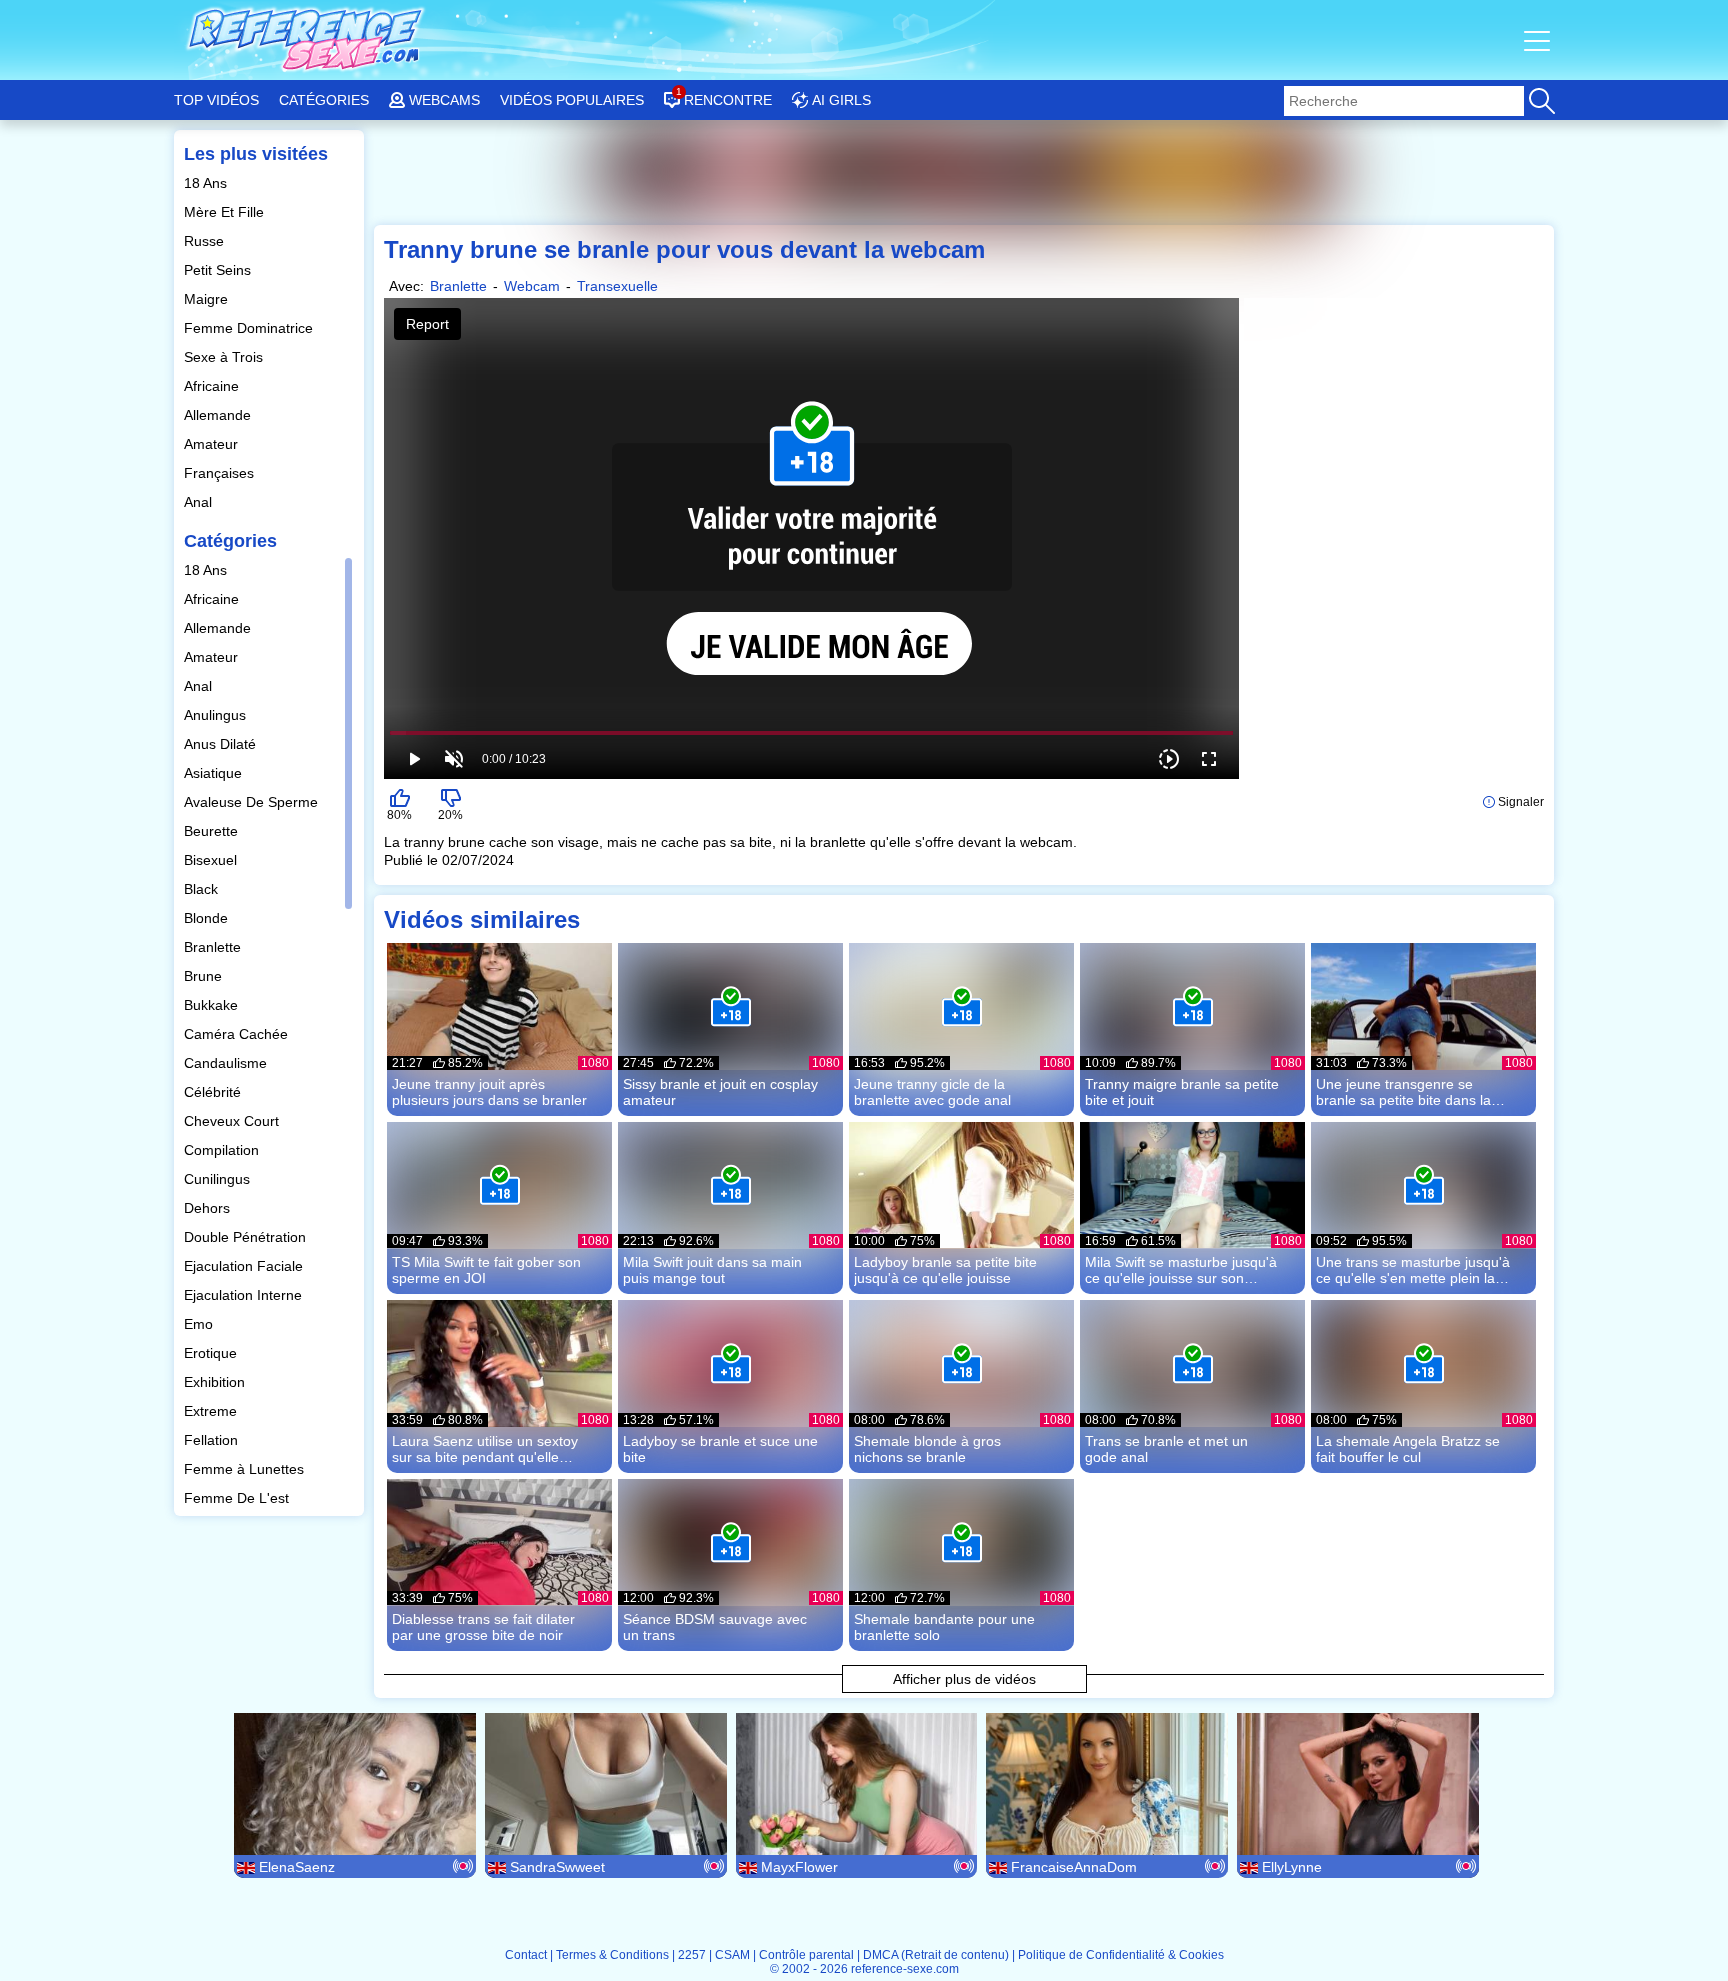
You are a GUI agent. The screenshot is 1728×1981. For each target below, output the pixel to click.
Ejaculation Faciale (245, 1266)
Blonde (208, 918)
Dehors (209, 1208)
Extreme (212, 1411)
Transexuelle (617, 286)
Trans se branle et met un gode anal (1166, 1449)
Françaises (221, 473)
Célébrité (214, 1092)
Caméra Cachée (238, 1034)
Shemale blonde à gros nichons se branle (927, 1449)
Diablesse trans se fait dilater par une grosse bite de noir (483, 1627)
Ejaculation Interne (245, 1295)
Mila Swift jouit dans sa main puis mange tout (712, 1270)
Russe (206, 241)
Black (203, 889)
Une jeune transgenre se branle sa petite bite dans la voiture (1403, 1092)
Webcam (532, 286)
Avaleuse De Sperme (253, 802)
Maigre (208, 299)
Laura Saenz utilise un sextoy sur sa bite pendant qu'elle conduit (485, 1449)
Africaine (213, 386)
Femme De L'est (238, 1498)
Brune (205, 976)
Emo (200, 1324)
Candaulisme (227, 1063)
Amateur (213, 444)
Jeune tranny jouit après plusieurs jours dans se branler (489, 1092)
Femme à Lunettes (246, 1469)
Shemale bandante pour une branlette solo (944, 1627)
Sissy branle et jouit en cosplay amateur (720, 1092)
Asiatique (215, 773)
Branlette (214, 947)
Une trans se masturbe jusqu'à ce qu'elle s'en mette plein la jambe (1413, 1270)
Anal (200, 502)
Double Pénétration (247, 1237)
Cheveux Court (233, 1121)
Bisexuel (212, 860)
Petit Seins (219, 270)
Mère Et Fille (226, 212)
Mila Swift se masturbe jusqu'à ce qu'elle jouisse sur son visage (1181, 1270)
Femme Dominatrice (250, 328)
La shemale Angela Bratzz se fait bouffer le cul (1408, 1449)
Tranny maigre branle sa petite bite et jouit (1182, 1092)
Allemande (219, 415)
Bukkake (213, 1005)
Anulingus (217, 715)
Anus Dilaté (222, 744)
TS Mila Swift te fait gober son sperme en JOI (486, 1270)
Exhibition (216, 1382)
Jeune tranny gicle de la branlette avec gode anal (932, 1092)
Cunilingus (219, 1179)
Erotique (212, 1353)
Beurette (213, 831)
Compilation (223, 1150)
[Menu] (1539, 40)
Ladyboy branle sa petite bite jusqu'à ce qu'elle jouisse (945, 1270)
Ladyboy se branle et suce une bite (720, 1449)
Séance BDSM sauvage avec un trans (715, 1627)
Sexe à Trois (225, 357)
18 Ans (207, 183)
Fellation (213, 1440)
